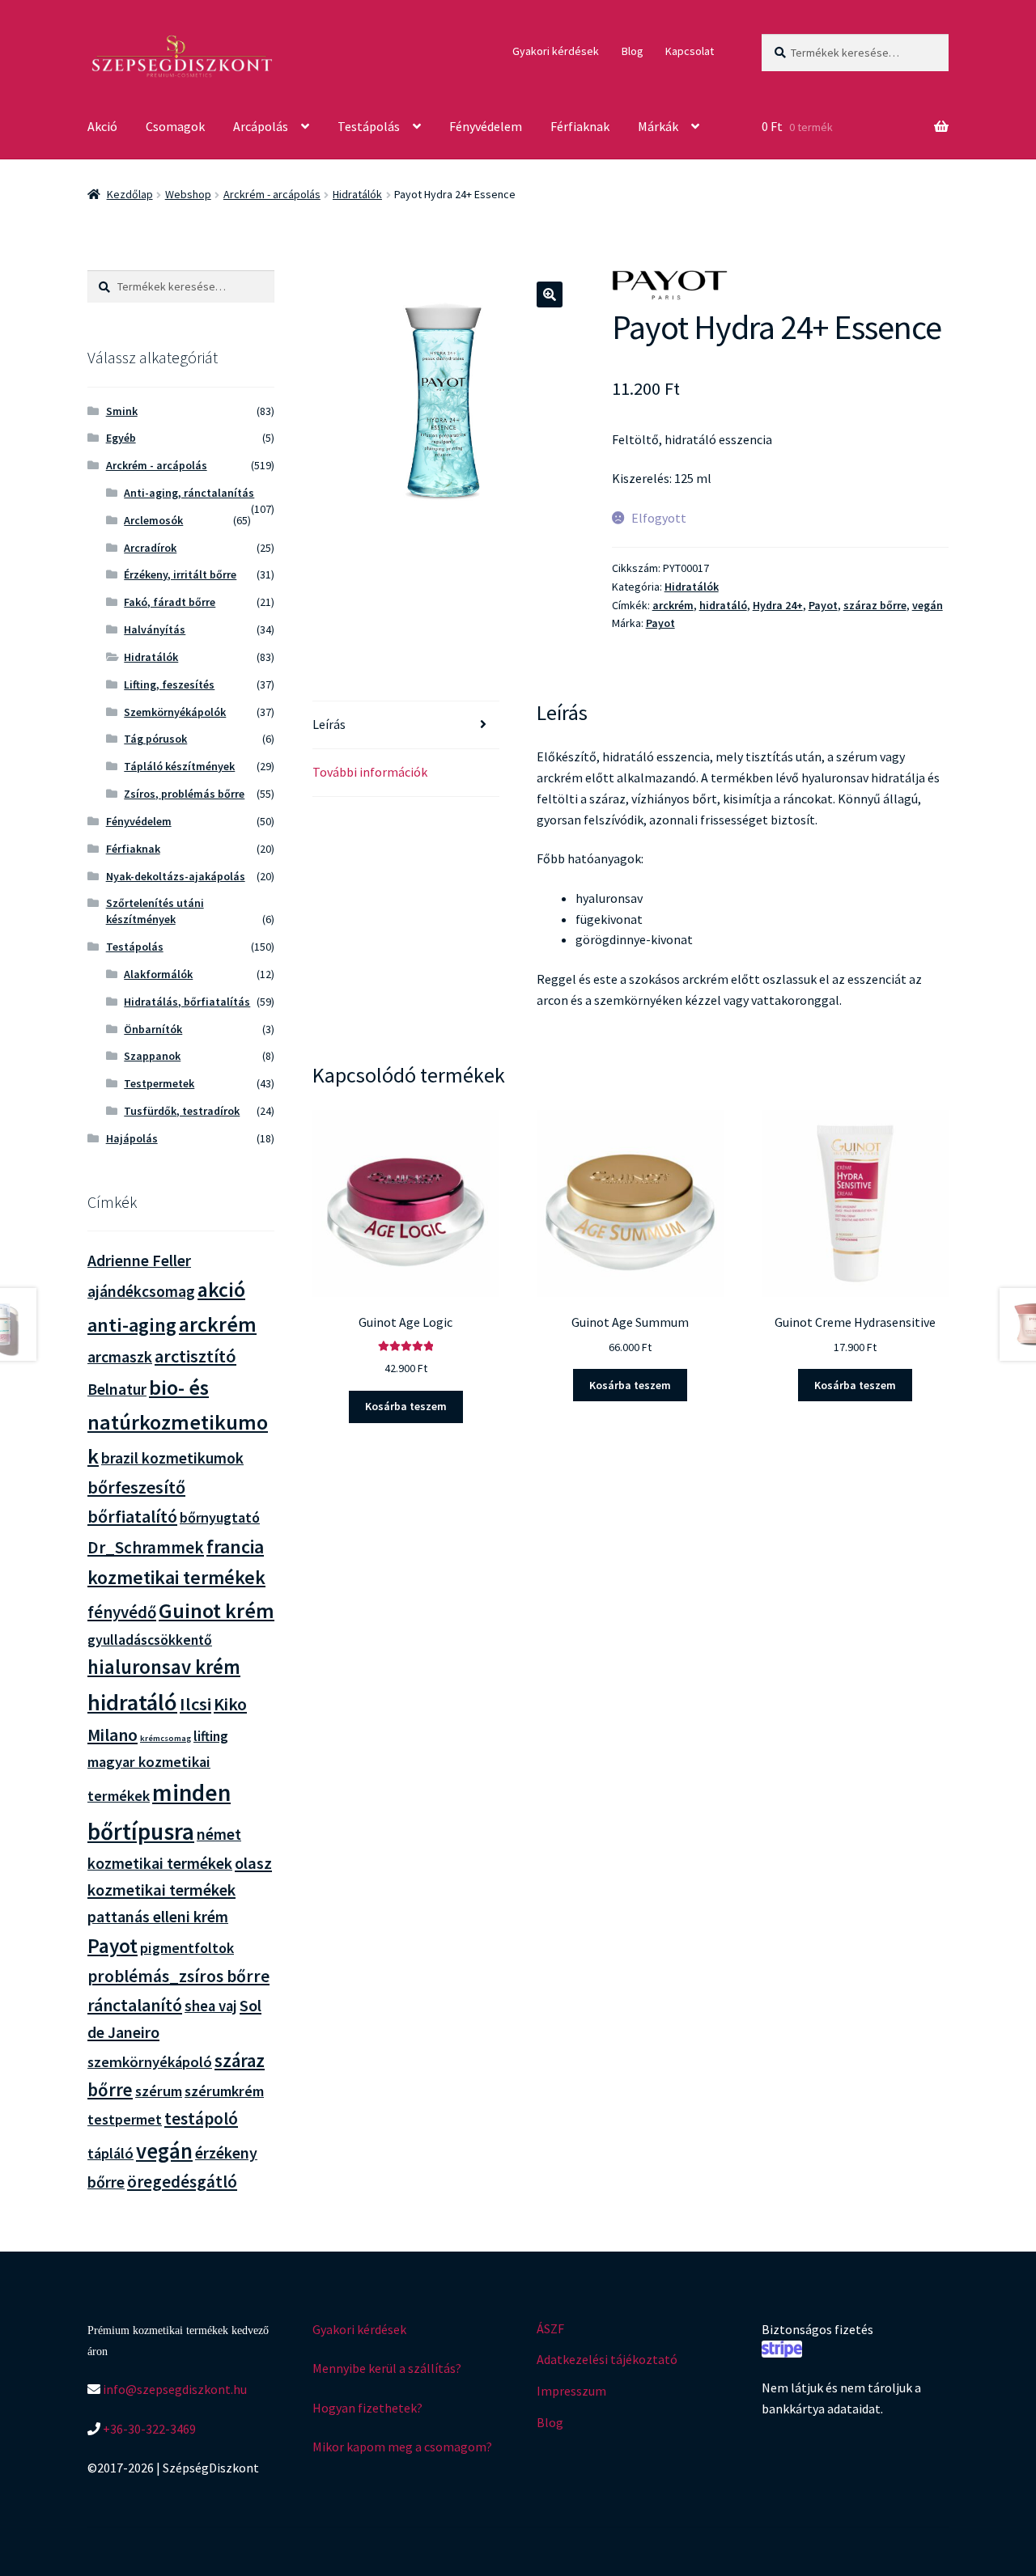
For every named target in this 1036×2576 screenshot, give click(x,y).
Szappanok (152, 1056)
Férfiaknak (580, 126)
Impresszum (571, 2391)
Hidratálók (357, 194)
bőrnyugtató (220, 1517)
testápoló (201, 2118)
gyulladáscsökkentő (150, 1640)
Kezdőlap (130, 194)
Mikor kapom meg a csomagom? (402, 2447)
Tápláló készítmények (179, 766)
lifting (211, 1736)
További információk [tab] (370, 772)
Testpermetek (159, 1083)
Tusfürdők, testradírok (182, 1111)
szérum (159, 2091)
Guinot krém (217, 1610)
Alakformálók (158, 974)
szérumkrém (224, 2091)
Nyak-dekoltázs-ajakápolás (176, 876)
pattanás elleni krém (158, 1916)
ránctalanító (135, 2005)
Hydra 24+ (778, 605)
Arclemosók (153, 520)
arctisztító (195, 1356)
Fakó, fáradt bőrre (170, 602)
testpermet (125, 2119)
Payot (823, 605)
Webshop (188, 194)
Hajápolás (132, 1138)
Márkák (658, 126)
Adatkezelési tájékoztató (607, 2359)
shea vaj (211, 2006)
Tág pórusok (155, 739)
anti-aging (132, 1325)
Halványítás (155, 629)
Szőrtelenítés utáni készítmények (155, 911)
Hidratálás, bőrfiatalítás (187, 1002)
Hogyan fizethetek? (367, 2408)
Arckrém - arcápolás (272, 194)
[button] (550, 294)
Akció (102, 126)
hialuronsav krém (164, 1667)
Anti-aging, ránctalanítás (189, 493)
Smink (122, 411)
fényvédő (122, 1612)
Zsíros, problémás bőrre (184, 794)
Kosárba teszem (406, 1406)
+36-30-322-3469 (148, 2429)
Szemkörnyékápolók (175, 712)
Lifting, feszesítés (169, 684)
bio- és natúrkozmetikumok (178, 1421)
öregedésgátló (182, 2182)
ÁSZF (550, 2328)
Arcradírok (150, 548)
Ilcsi (195, 1704)
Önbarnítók (153, 1029)
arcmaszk (120, 1357)
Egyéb (121, 438)
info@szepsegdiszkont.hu (174, 2389)
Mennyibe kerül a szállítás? (387, 2368)
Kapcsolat (690, 51)
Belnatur (117, 1389)
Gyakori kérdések (556, 51)
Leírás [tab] (329, 724)
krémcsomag (166, 1738)
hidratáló (723, 605)
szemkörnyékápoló (150, 2062)
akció (221, 1290)
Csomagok (175, 126)
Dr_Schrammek (146, 1547)
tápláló (110, 2153)
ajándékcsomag (141, 1291)
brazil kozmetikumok (172, 1458)
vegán (928, 605)
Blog (633, 51)
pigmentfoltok (187, 1948)
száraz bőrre (875, 605)
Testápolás (369, 126)
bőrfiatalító (132, 1516)
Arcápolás (261, 126)
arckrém (673, 605)
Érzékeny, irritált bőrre (180, 574)
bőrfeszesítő (136, 1487)
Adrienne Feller (139, 1260)
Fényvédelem (486, 126)
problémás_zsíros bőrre (178, 1976)
